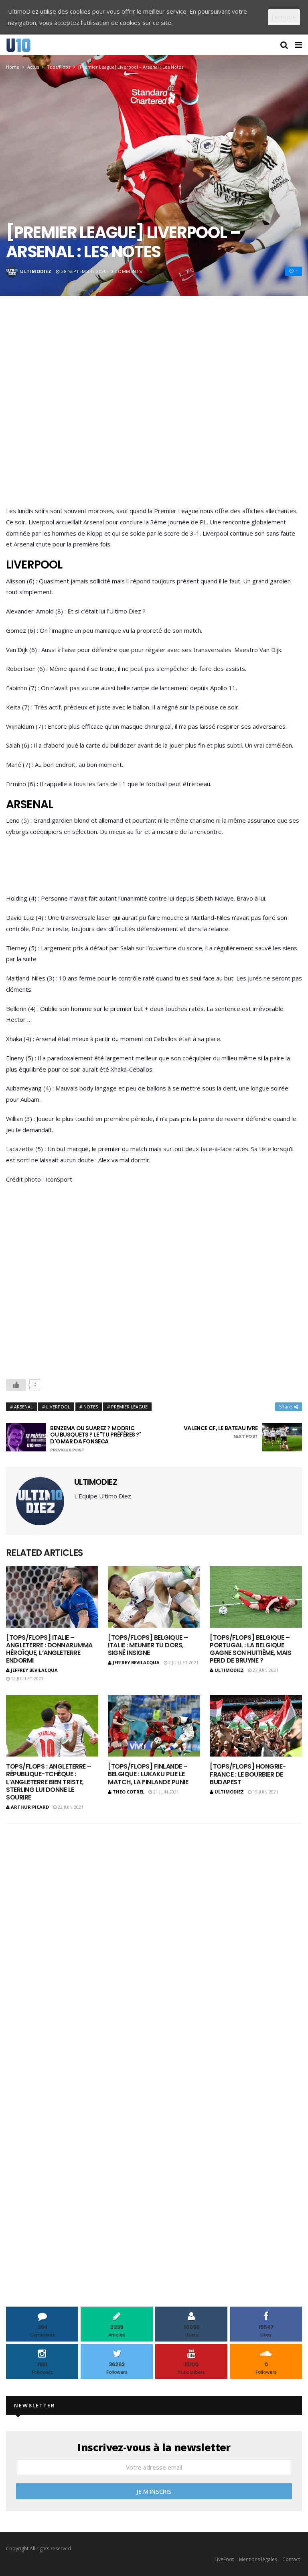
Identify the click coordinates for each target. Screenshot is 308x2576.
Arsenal (23, 1407)
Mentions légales (258, 2559)
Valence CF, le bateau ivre (221, 1432)
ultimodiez (36, 271)
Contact (291, 2559)
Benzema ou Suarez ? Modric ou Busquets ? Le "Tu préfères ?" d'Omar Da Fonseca (96, 1439)
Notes (91, 1407)
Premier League (129, 1407)
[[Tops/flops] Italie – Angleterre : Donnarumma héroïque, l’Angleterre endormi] (52, 1597)
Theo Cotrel (129, 1792)
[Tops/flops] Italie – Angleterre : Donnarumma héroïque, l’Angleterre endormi (49, 1649)
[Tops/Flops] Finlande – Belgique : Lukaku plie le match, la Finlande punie (148, 1774)
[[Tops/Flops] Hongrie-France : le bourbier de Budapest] (256, 1726)
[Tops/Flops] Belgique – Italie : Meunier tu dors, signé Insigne (148, 1645)
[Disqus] (154, 1935)
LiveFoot (224, 2559)
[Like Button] (16, 1385)
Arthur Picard (30, 1807)
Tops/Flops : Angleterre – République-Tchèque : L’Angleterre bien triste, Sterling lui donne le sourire (49, 1782)
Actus (33, 67)
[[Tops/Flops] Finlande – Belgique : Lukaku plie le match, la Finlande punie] (154, 1726)
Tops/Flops (59, 67)
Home (13, 67)
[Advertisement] (154, 413)
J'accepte (284, 17)
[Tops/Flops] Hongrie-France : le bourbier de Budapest (248, 1774)
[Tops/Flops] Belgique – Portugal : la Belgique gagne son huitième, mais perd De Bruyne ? (250, 1649)
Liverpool (58, 1407)
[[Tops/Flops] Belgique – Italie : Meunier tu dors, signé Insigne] (154, 1597)
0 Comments (126, 271)
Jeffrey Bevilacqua (34, 1670)
